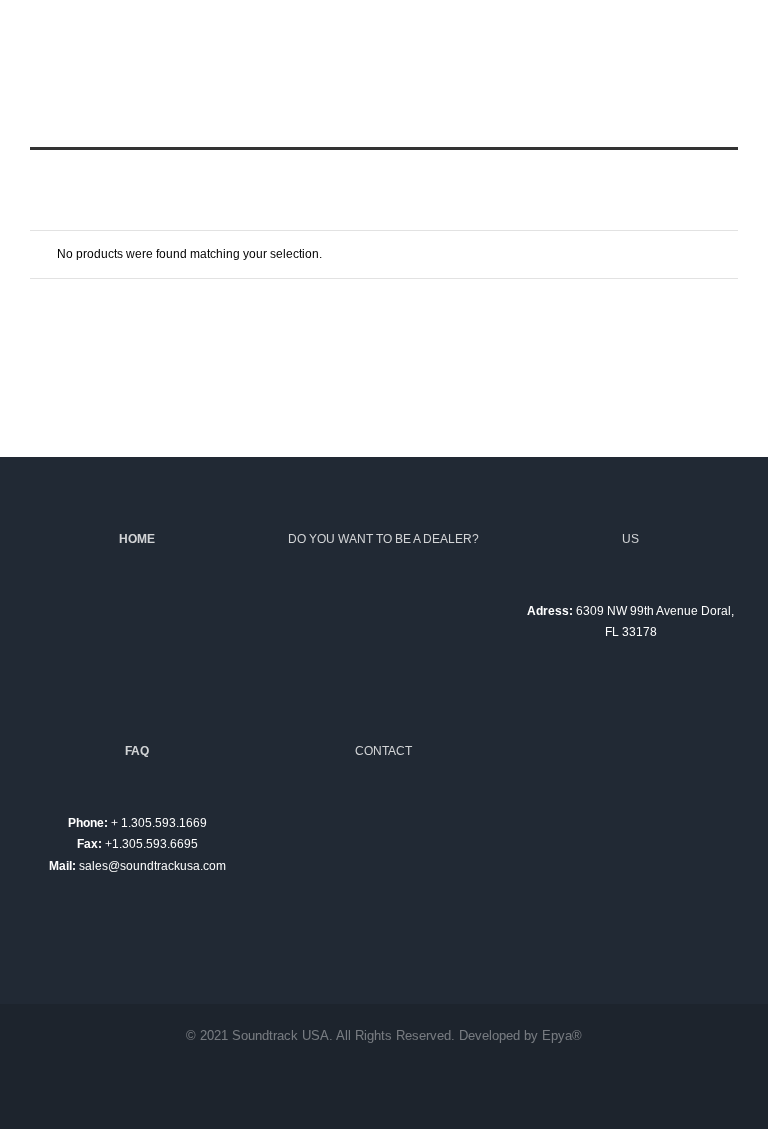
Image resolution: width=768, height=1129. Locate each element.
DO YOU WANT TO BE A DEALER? (383, 539)
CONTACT (383, 751)
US (630, 539)
